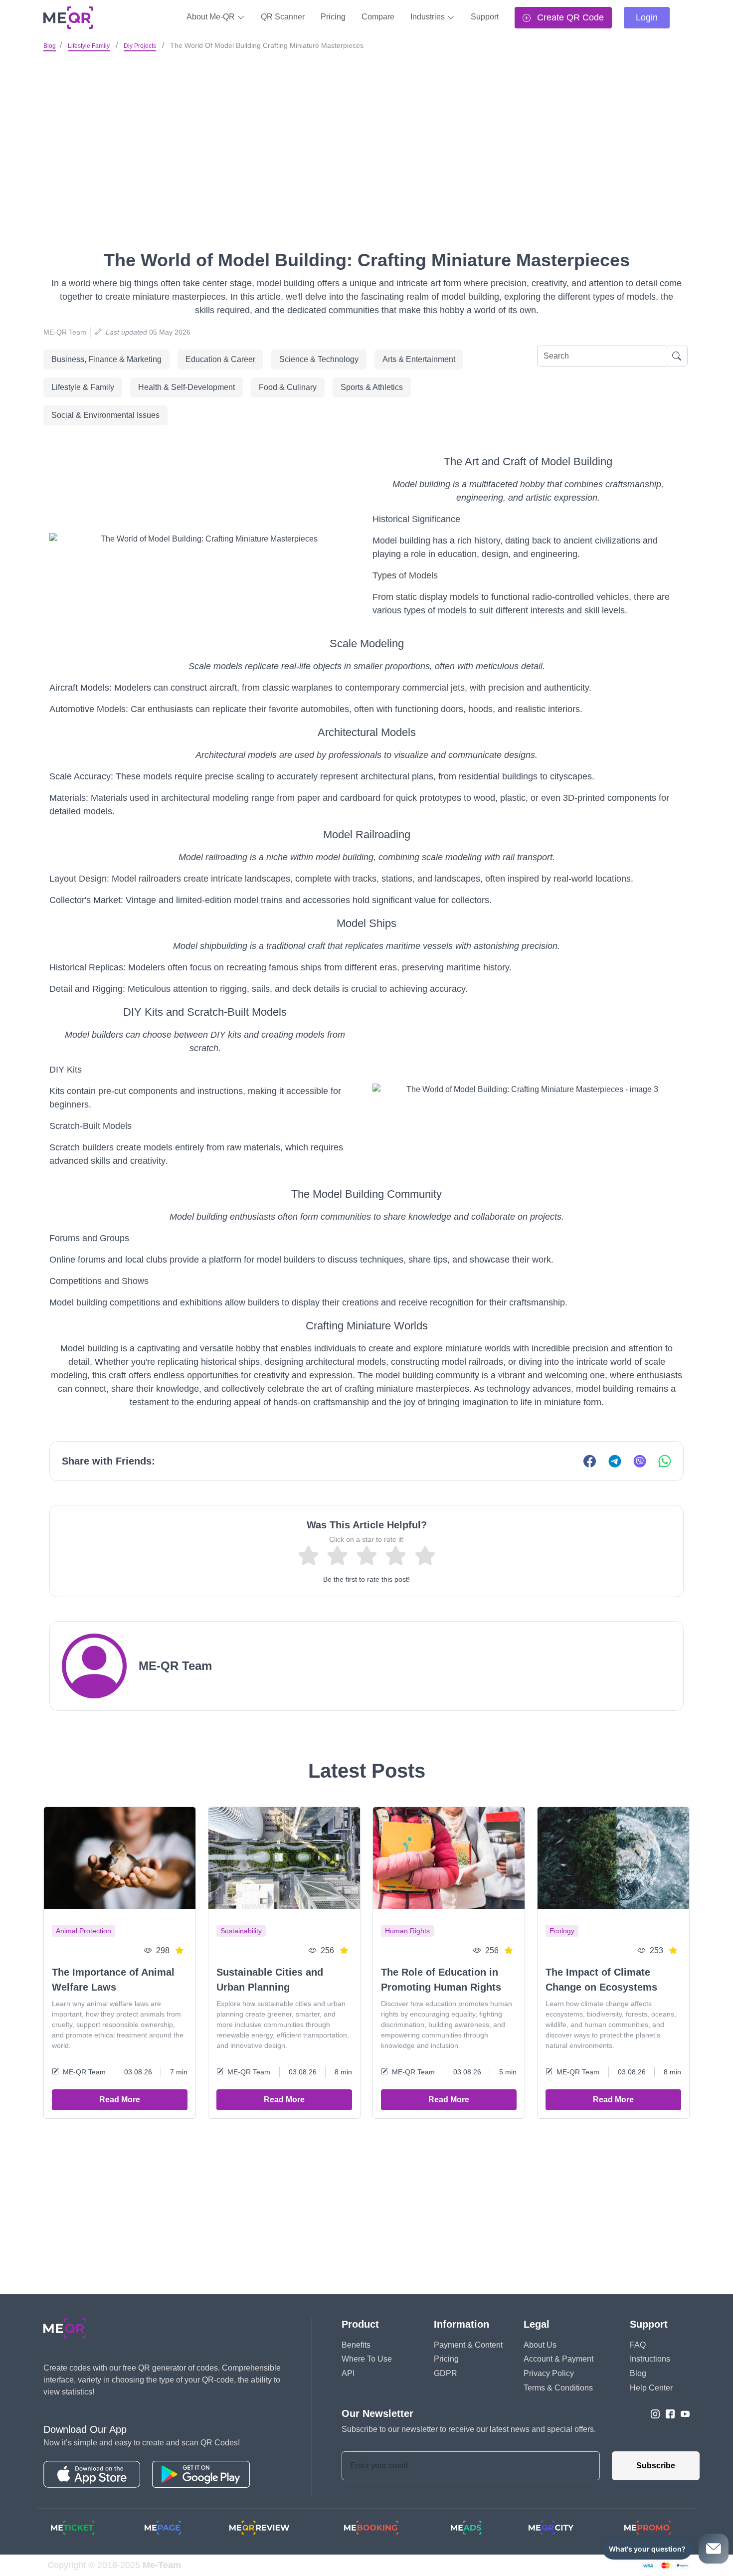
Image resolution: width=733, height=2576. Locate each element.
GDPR (446, 2373)
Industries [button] (429, 17)
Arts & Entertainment (419, 359)
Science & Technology (319, 359)
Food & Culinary (288, 387)
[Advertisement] (366, 129)
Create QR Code (569, 17)
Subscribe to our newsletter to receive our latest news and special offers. (469, 2429)
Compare (378, 17)
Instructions (650, 2359)
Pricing (333, 17)
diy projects (140, 46)
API (348, 2373)
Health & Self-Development (186, 387)
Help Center (651, 2388)
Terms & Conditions (558, 2388)
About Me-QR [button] (212, 17)
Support (485, 17)
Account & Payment (558, 2359)
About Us (540, 2345)
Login (647, 17)
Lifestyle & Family (83, 387)
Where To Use (367, 2359)
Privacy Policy (549, 2373)
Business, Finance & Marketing (106, 359)
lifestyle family (89, 46)
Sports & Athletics (372, 387)
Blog (50, 46)
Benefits (356, 2345)
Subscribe (656, 2466)
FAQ (638, 2345)
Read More (120, 2100)
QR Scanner (283, 17)
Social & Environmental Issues (105, 415)
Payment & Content (468, 2345)
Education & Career (220, 359)
